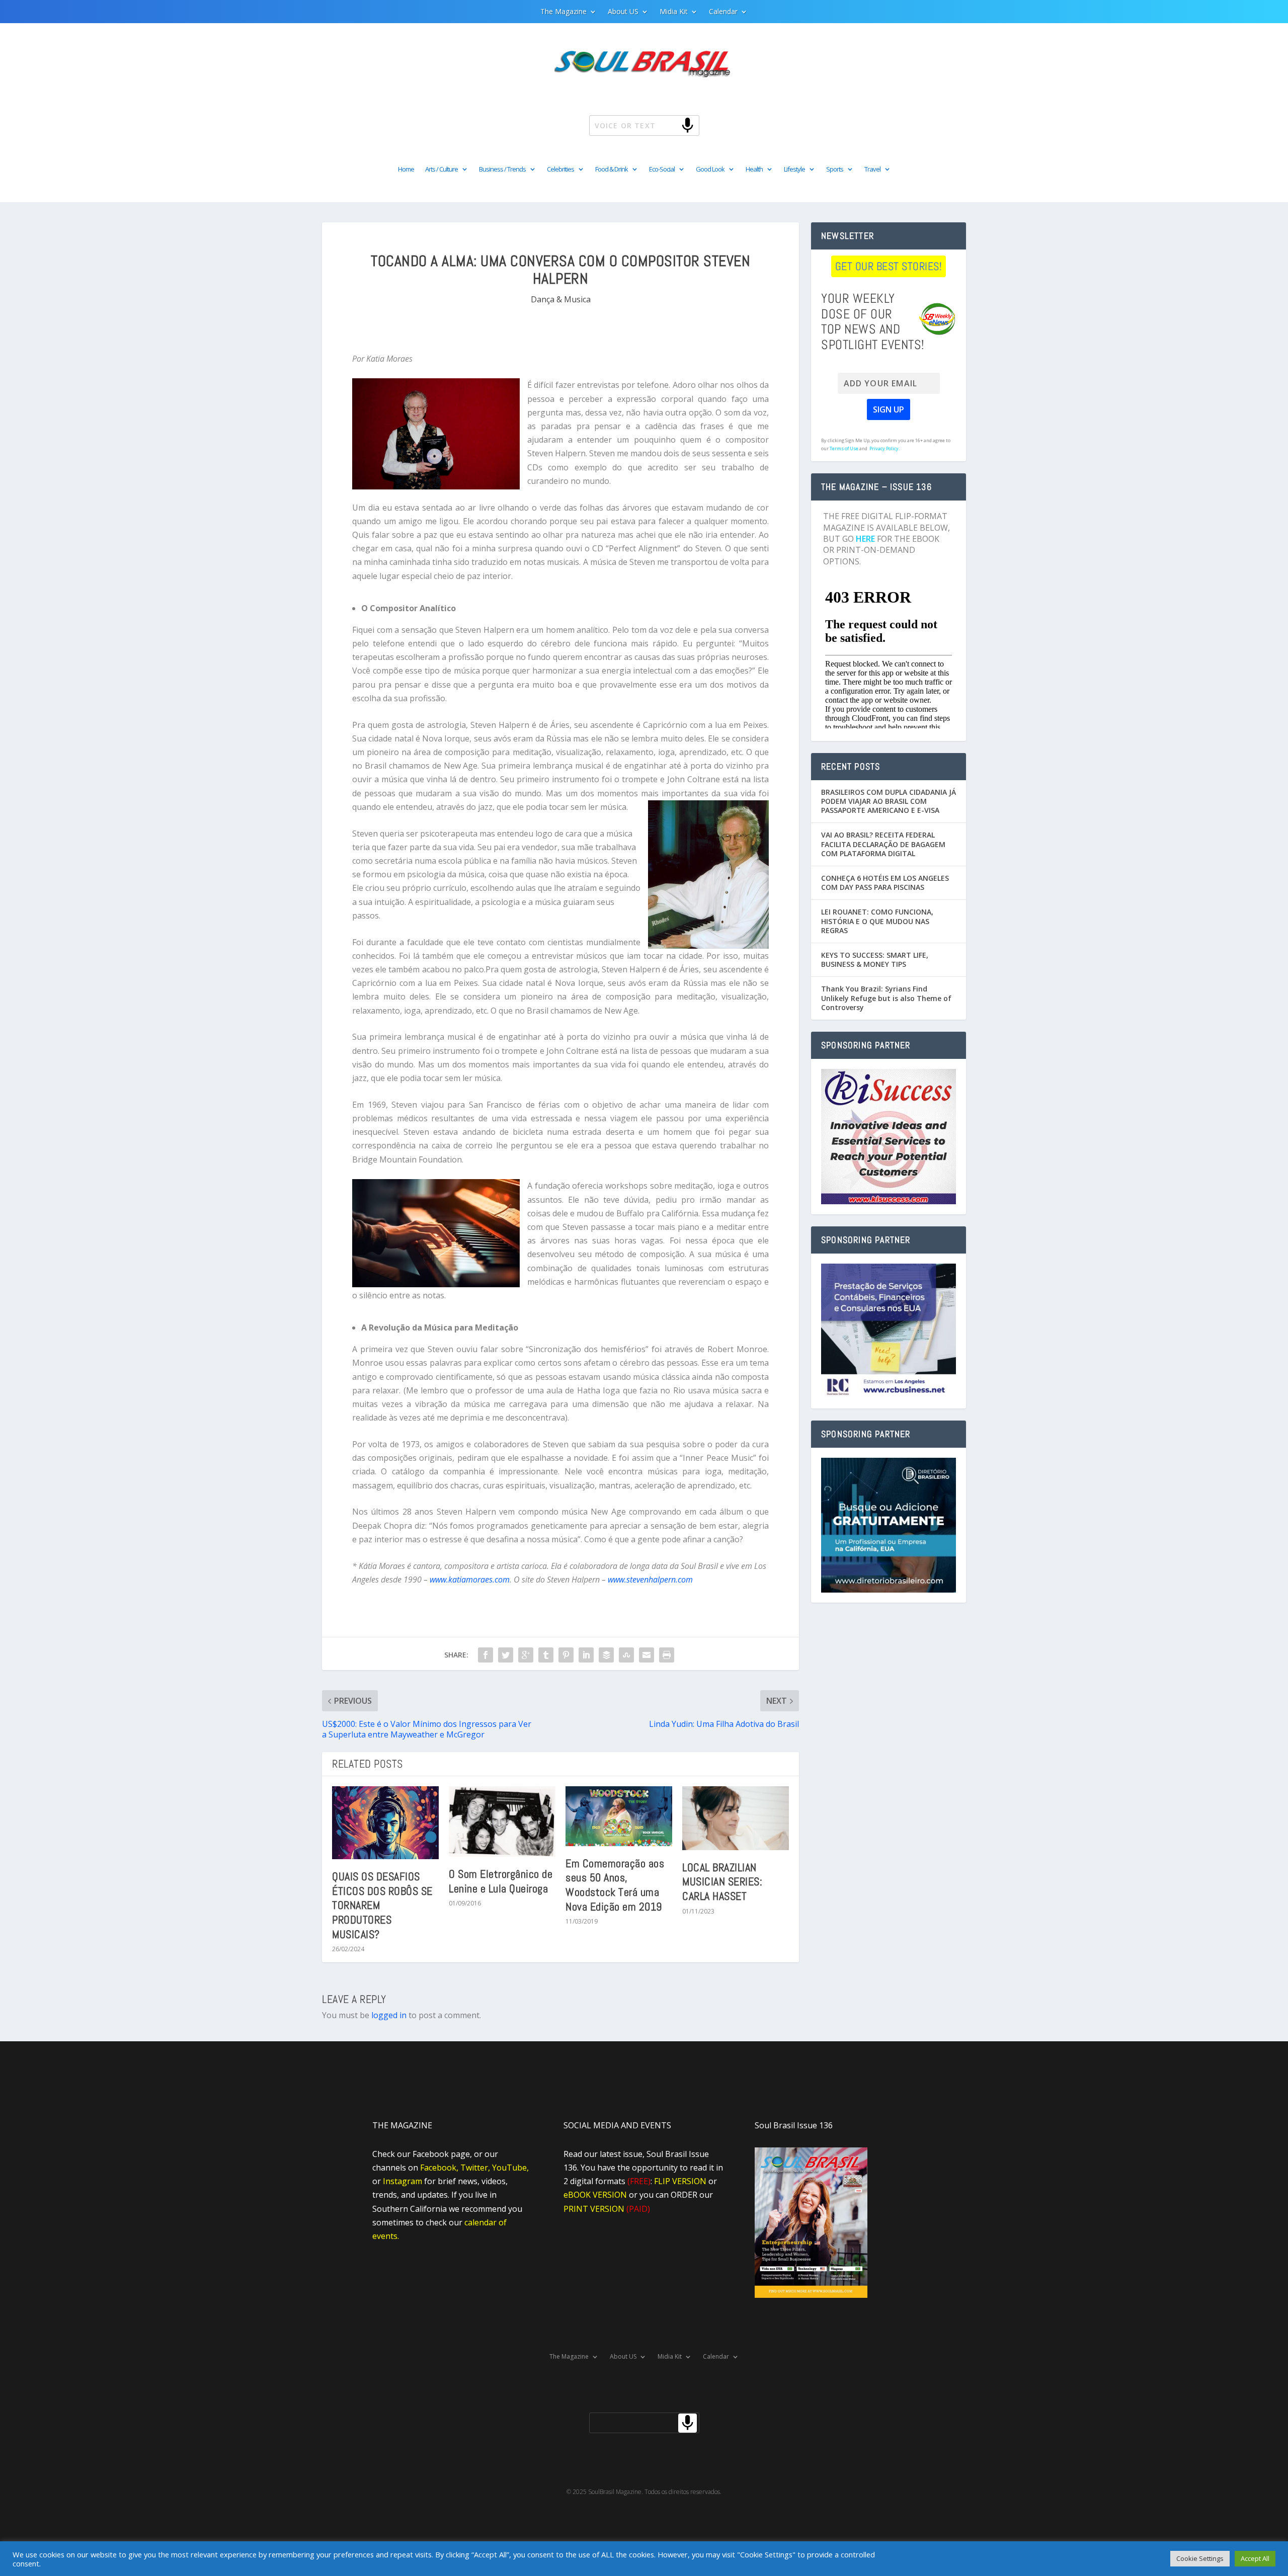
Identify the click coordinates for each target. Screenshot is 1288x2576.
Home (406, 170)
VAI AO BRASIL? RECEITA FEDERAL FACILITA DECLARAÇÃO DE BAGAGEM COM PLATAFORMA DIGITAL (883, 844)
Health (754, 170)
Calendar (723, 12)
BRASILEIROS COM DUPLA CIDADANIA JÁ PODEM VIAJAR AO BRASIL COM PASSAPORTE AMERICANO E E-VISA (889, 801)
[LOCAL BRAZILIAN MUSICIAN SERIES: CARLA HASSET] (736, 1818)
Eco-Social (662, 170)
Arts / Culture (441, 170)
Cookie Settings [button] (1200, 2558)
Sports (835, 170)
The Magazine (563, 12)
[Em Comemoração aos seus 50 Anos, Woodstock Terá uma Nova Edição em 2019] (619, 1816)
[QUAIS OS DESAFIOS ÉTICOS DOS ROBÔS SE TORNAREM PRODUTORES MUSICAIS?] (385, 1823)
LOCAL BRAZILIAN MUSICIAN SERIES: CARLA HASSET (722, 1882)
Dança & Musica (561, 299)
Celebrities (560, 170)
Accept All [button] (1255, 2558)
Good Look (710, 170)
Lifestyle (794, 170)
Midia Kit (674, 12)
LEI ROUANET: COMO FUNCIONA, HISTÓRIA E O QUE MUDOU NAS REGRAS (877, 921)
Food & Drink (612, 170)
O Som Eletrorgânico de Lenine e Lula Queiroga (501, 1881)
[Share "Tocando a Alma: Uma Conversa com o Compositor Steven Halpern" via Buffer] (606, 1655)
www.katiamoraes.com (470, 1580)
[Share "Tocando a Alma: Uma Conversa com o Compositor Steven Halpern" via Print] (667, 1655)
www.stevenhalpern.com (650, 1580)
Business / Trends (502, 170)
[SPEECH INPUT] (671, 125)
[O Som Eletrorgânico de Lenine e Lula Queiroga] (502, 1821)
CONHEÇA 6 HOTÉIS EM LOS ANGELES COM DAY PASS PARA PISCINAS (885, 883)
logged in (389, 2015)
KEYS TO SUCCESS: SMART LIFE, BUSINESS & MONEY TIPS (875, 960)
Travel (872, 170)
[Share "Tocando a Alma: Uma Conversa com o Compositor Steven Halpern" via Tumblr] (546, 1655)
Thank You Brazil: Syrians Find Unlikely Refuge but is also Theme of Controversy (886, 998)
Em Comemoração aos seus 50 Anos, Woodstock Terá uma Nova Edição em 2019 (615, 1885)
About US (623, 12)
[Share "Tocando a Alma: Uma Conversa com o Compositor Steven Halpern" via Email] (647, 1655)
